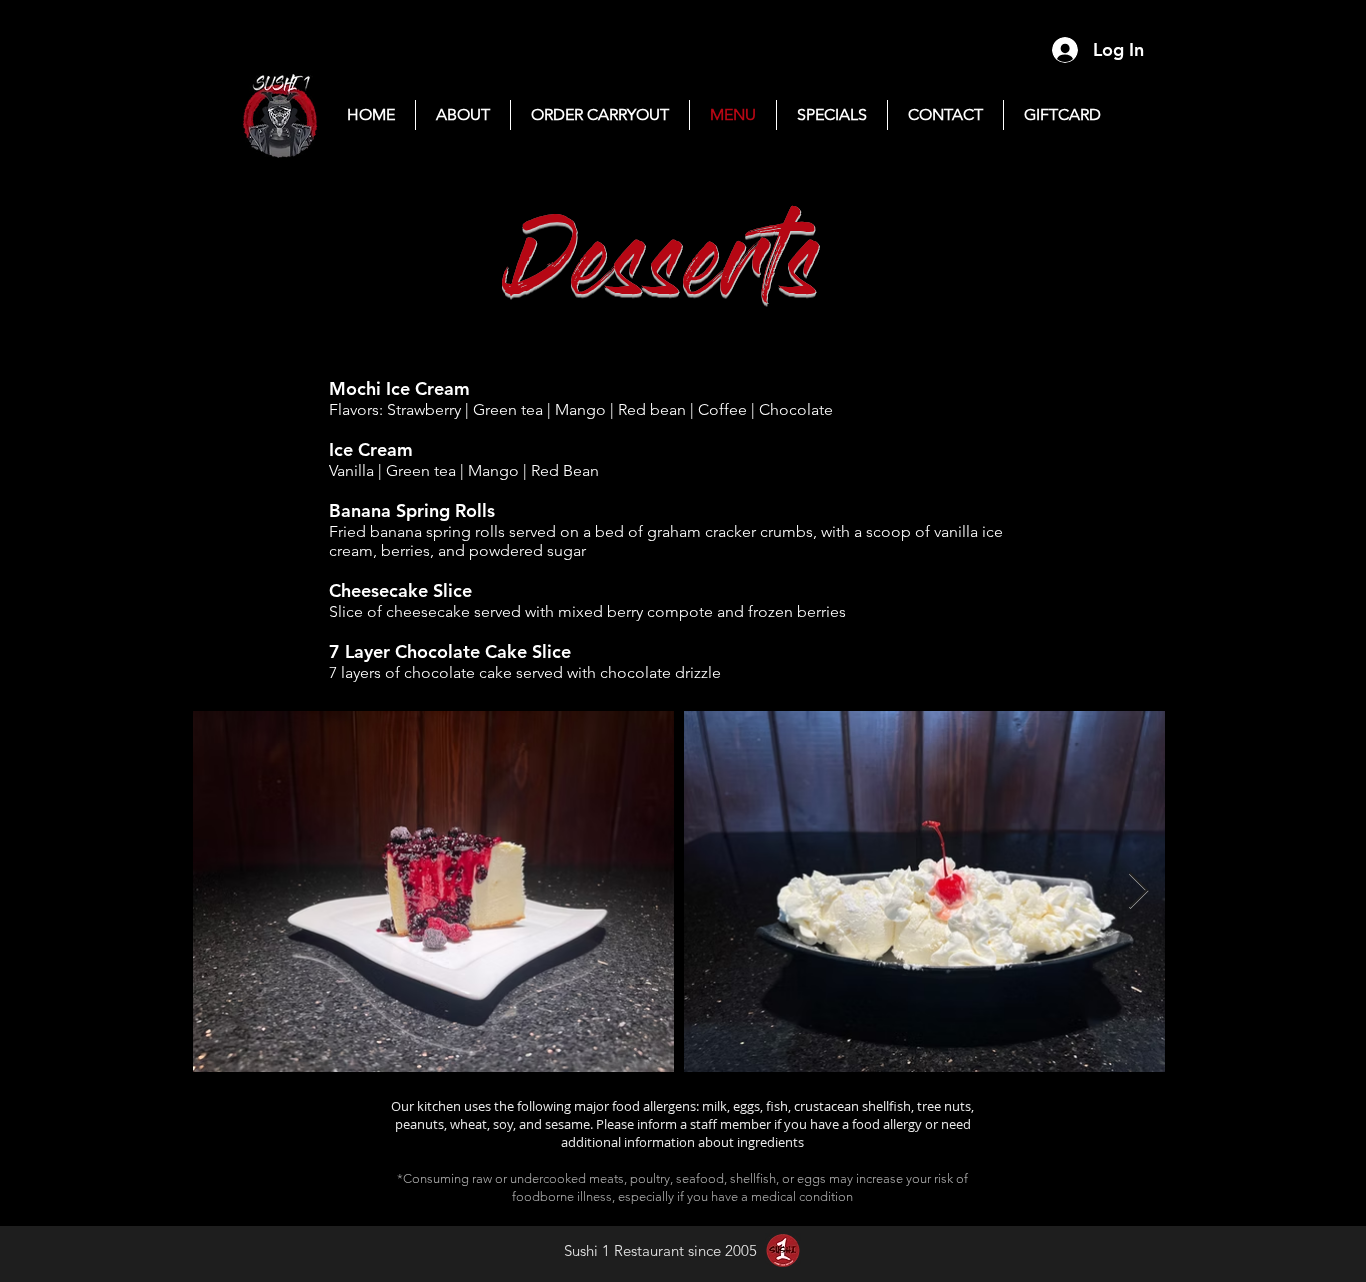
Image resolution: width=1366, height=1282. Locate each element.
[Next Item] (1138, 891)
